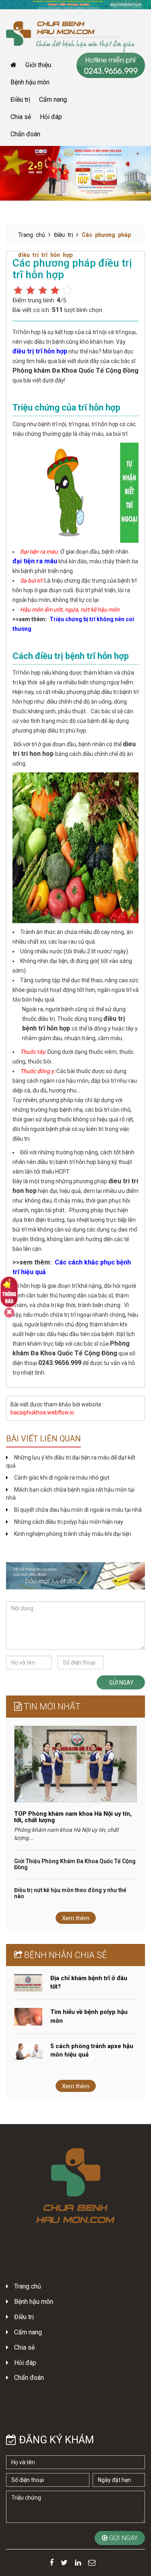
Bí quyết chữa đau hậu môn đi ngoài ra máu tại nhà (78, 1510)
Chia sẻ (21, 117)
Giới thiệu (38, 65)
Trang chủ (32, 235)
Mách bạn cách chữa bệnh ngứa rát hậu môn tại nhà (70, 1494)
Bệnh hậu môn (30, 82)
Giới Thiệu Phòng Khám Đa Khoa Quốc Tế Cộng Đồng (75, 1864)
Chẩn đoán (25, 134)
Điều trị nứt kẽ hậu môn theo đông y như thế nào (70, 1893)
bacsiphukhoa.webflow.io (42, 1412)
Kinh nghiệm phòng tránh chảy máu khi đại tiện (73, 1534)
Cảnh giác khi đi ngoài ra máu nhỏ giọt (62, 1478)
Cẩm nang (53, 100)
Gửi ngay (121, 1683)
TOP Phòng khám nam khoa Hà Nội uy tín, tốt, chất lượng (73, 1817)
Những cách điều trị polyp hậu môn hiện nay (69, 1522)
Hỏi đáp (51, 117)
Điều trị (20, 100)
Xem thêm (76, 1918)
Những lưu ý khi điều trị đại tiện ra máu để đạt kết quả (71, 1461)
